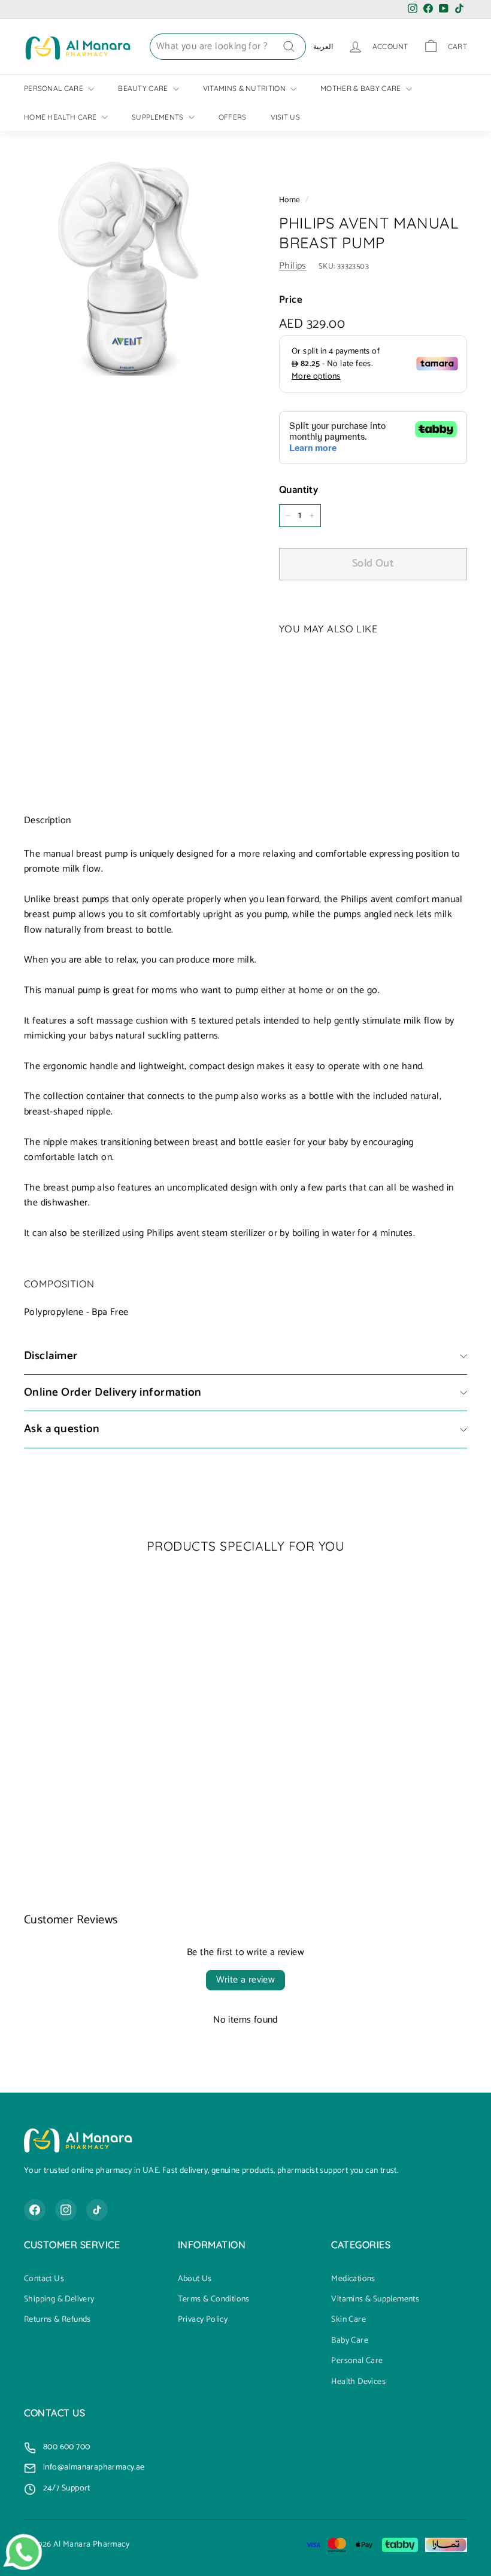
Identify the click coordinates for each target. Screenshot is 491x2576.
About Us (195, 2279)
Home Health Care (61, 117)
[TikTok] (97, 2210)
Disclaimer (51, 1356)
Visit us (285, 117)
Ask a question (62, 1429)
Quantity (298, 490)
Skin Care (348, 2320)
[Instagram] (66, 2210)
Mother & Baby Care (362, 88)
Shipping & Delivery (59, 2300)
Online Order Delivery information (113, 1392)
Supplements (159, 117)
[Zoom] (131, 268)
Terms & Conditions (214, 2300)
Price (291, 300)
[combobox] (228, 47)
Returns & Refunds (57, 2320)
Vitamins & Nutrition (245, 88)
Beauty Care (144, 88)
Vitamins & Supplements (375, 2300)
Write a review (246, 1980)
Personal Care (54, 88)
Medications (353, 2279)
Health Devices (358, 2382)
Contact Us (44, 2279)
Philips (293, 266)
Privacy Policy (203, 2320)
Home (290, 200)
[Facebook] (35, 2210)
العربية (323, 46)
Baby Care (350, 2341)
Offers (233, 117)
